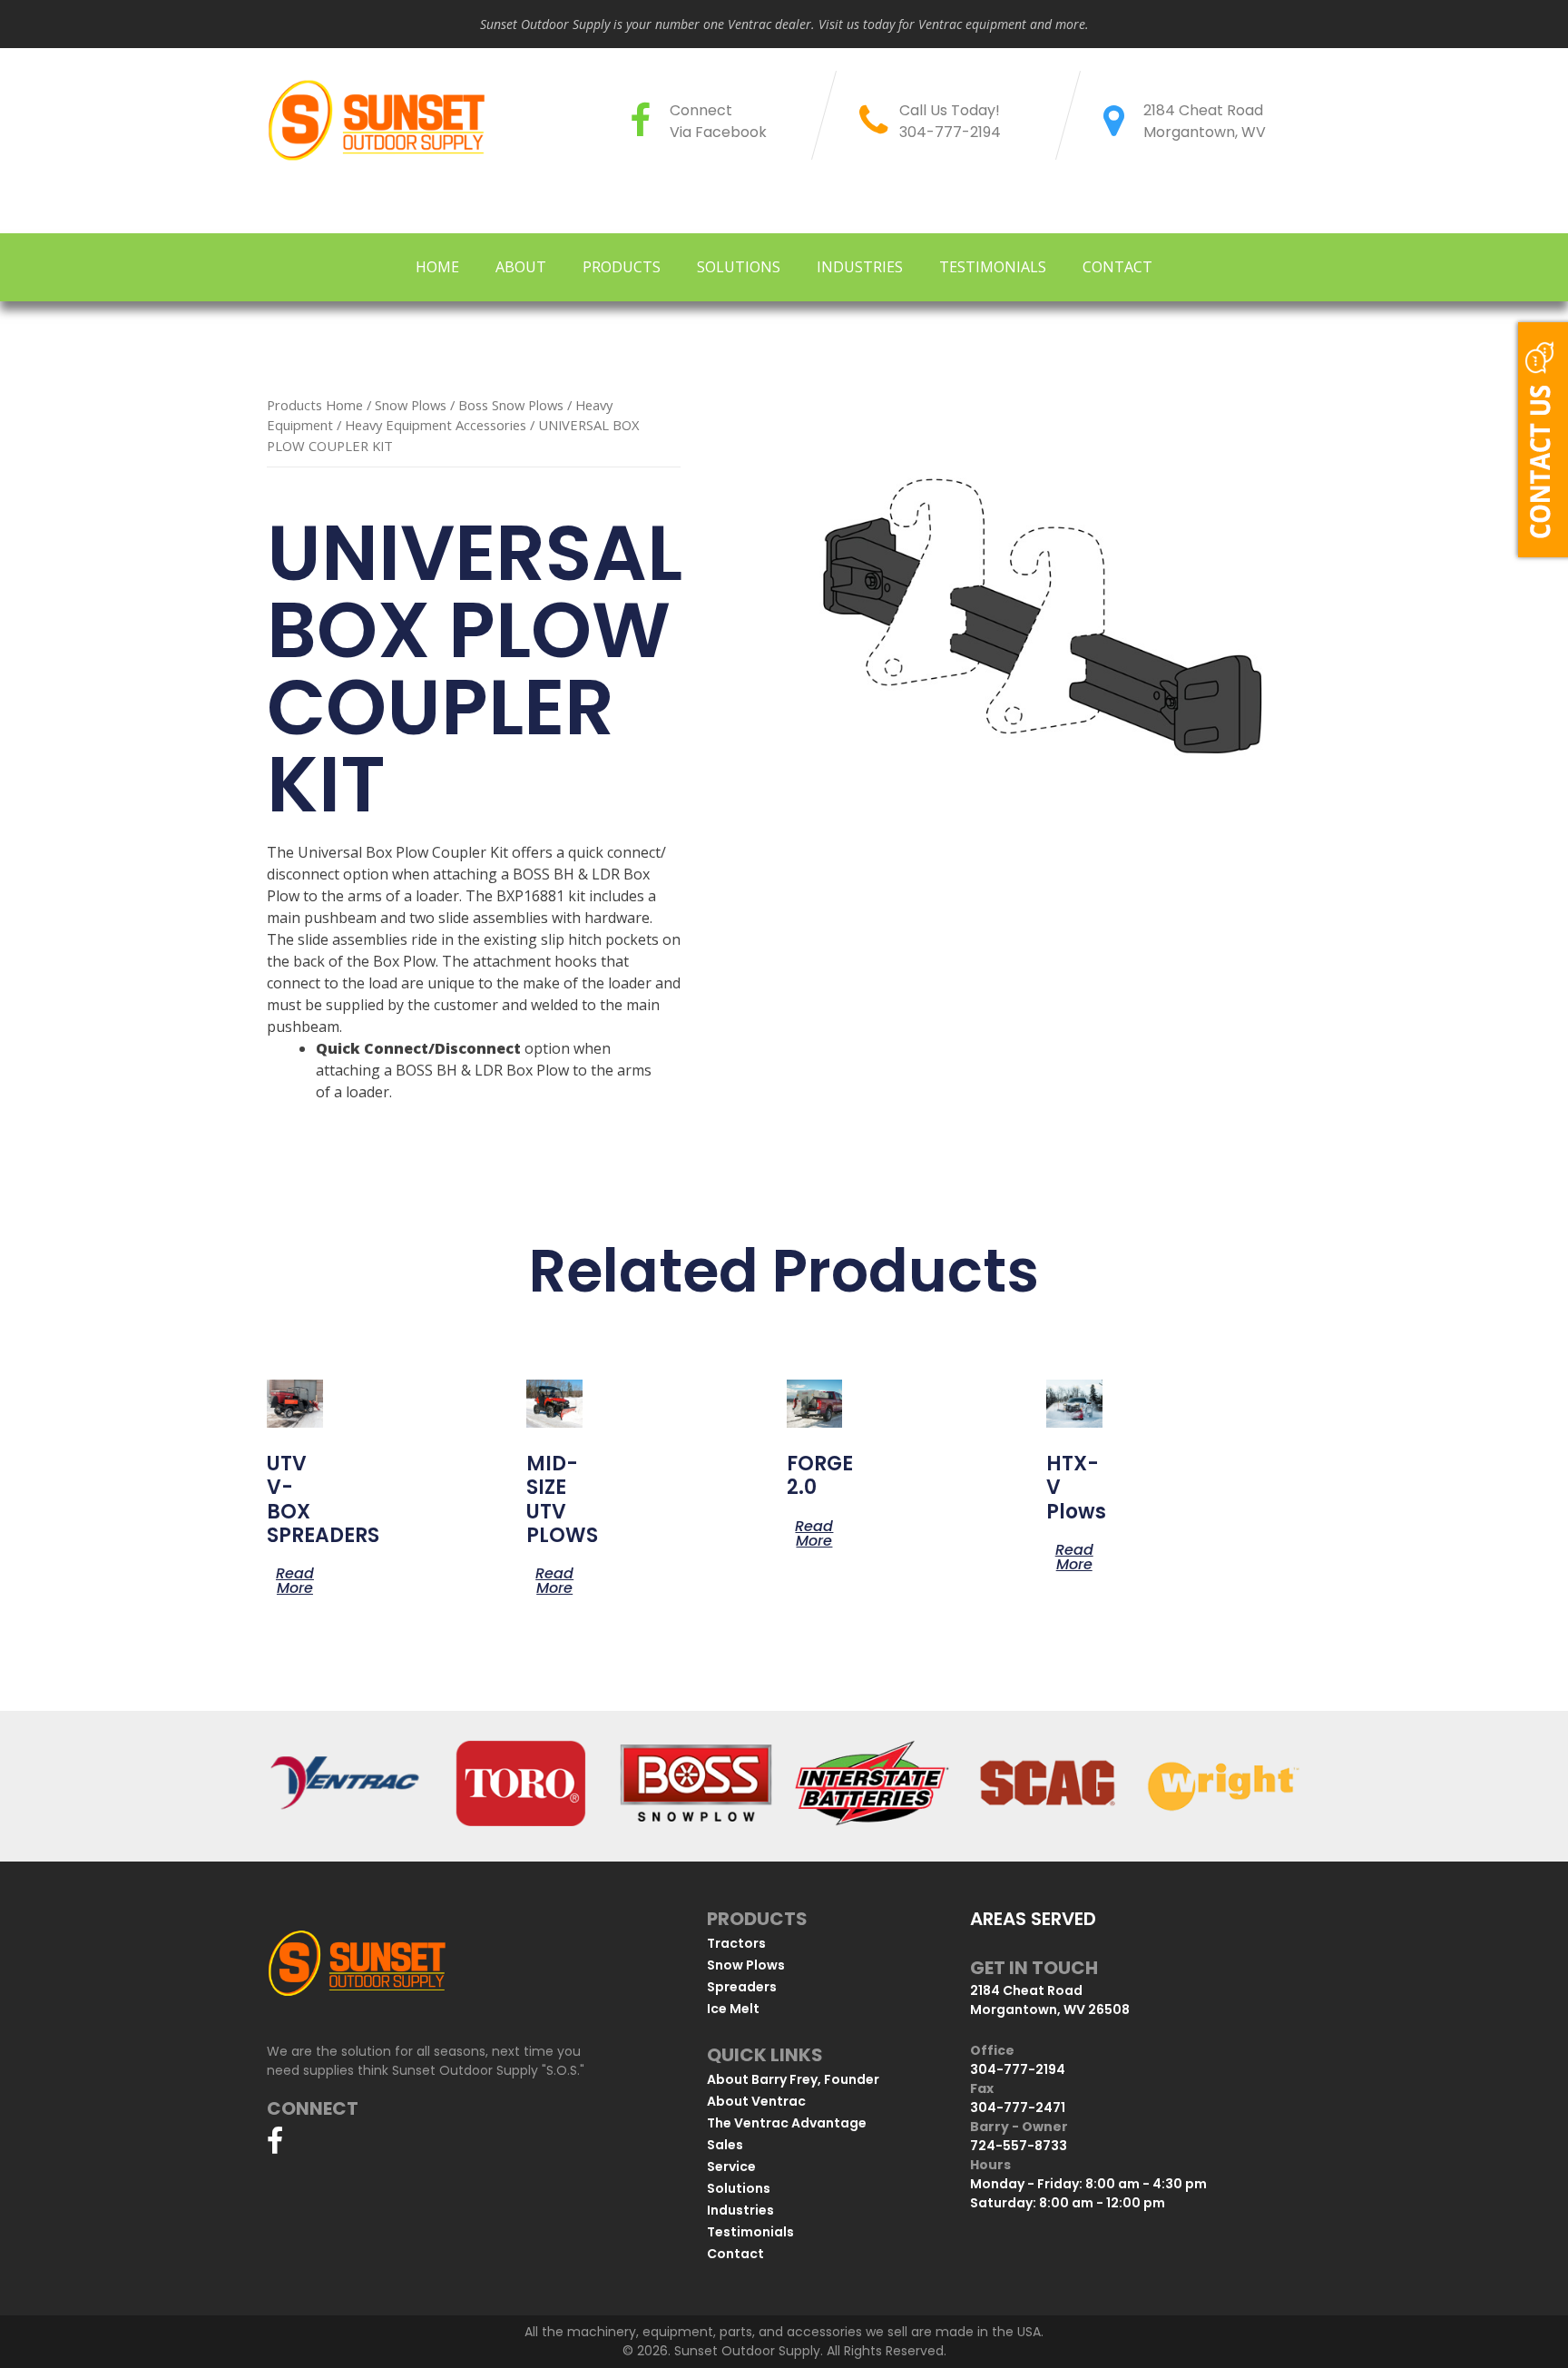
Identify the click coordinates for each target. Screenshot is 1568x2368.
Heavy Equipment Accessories (436, 425)
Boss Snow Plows (511, 405)
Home (437, 267)
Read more (295, 1579)
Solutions (739, 267)
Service (731, 2167)
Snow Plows (411, 405)
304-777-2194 (950, 132)
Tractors (736, 1943)
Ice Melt (733, 2009)
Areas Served (1033, 1919)
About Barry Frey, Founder (793, 2079)
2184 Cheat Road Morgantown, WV (1205, 121)
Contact (1117, 267)
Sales (725, 2145)
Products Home (315, 405)
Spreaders (742, 1987)
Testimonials (993, 267)
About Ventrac (756, 2101)
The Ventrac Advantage (787, 2123)
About (521, 267)
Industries (860, 267)
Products (622, 267)
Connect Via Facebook (718, 121)
